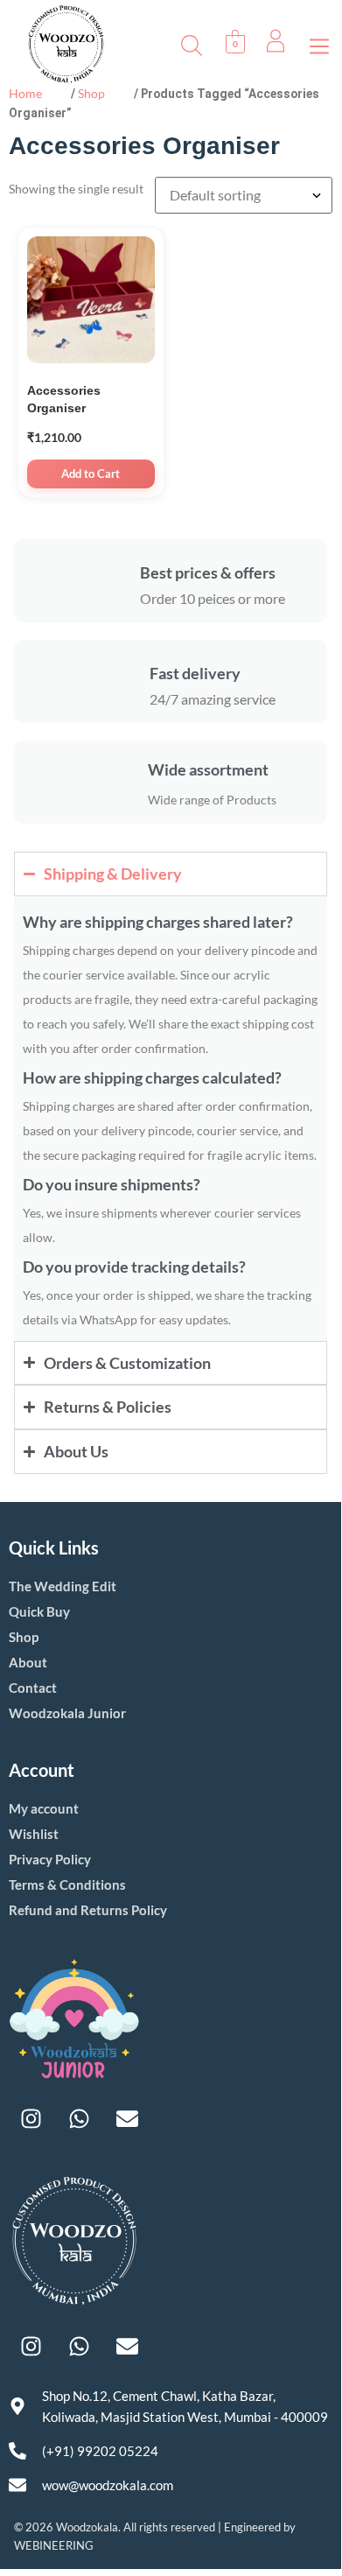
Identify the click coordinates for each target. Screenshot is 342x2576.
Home (25, 93)
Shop (91, 93)
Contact (33, 1688)
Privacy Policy (50, 1859)
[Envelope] (127, 2118)
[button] (319, 44)
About (28, 1662)
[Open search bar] (192, 44)
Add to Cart (91, 474)
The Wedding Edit (63, 1586)
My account (44, 1808)
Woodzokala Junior (67, 1713)
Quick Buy (39, 1611)
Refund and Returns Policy (88, 1910)
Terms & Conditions (67, 1885)
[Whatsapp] (79, 2118)
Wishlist (34, 1834)
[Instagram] (31, 2118)
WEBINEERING (54, 2545)
